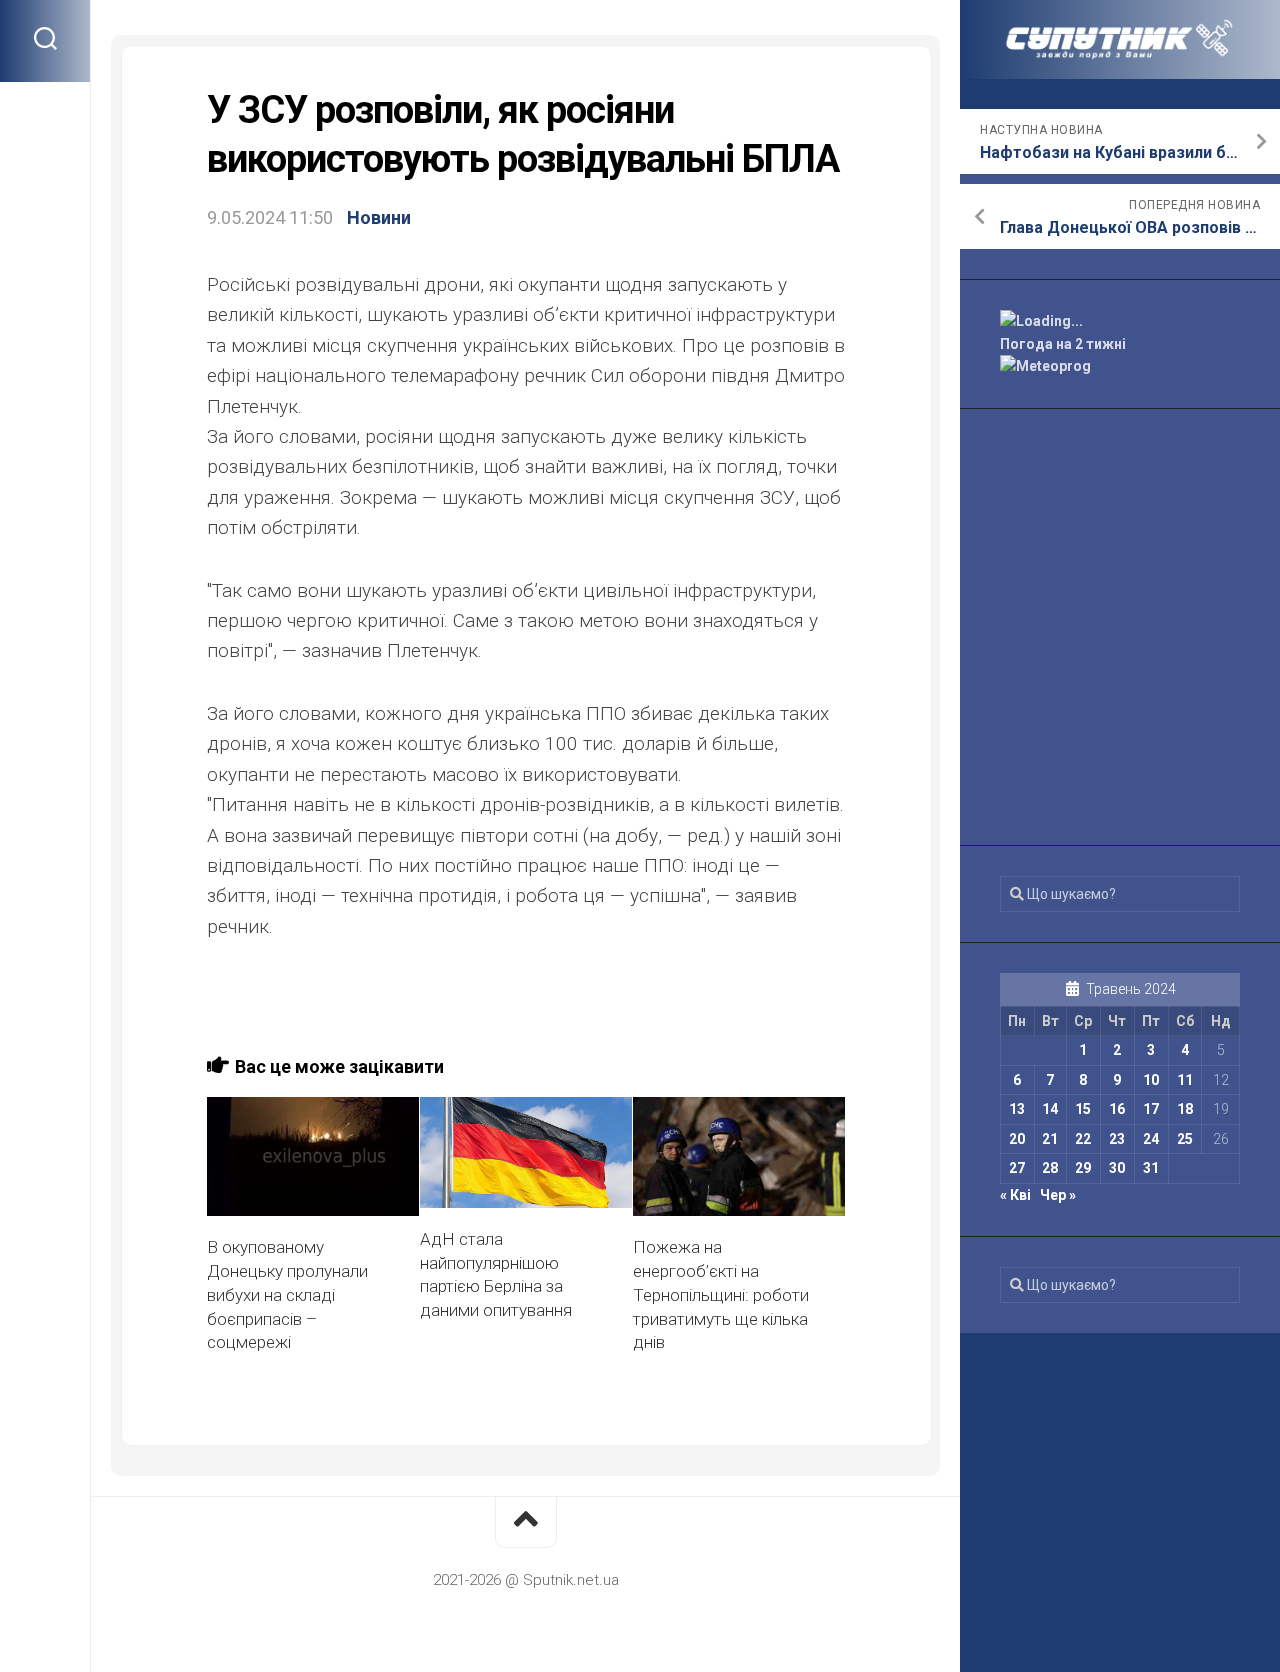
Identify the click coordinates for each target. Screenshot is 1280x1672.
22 (1083, 1139)
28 (1050, 1168)
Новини (379, 217)
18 (1185, 1109)
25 (1185, 1139)
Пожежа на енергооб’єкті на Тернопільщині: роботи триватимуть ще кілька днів (721, 1294)
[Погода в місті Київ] (1120, 321)
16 (1117, 1109)
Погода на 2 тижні (1063, 344)
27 (1017, 1168)
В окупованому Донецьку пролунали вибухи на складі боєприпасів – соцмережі (287, 1294)
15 (1083, 1109)
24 (1151, 1139)
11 (1185, 1080)
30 (1117, 1168)
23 (1117, 1139)
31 (1151, 1168)
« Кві (1015, 1195)
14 (1050, 1109)
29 (1083, 1168)
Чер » (1058, 1195)
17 (1151, 1109)
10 (1151, 1080)
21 (1050, 1139)
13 (1017, 1109)
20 (1017, 1139)
